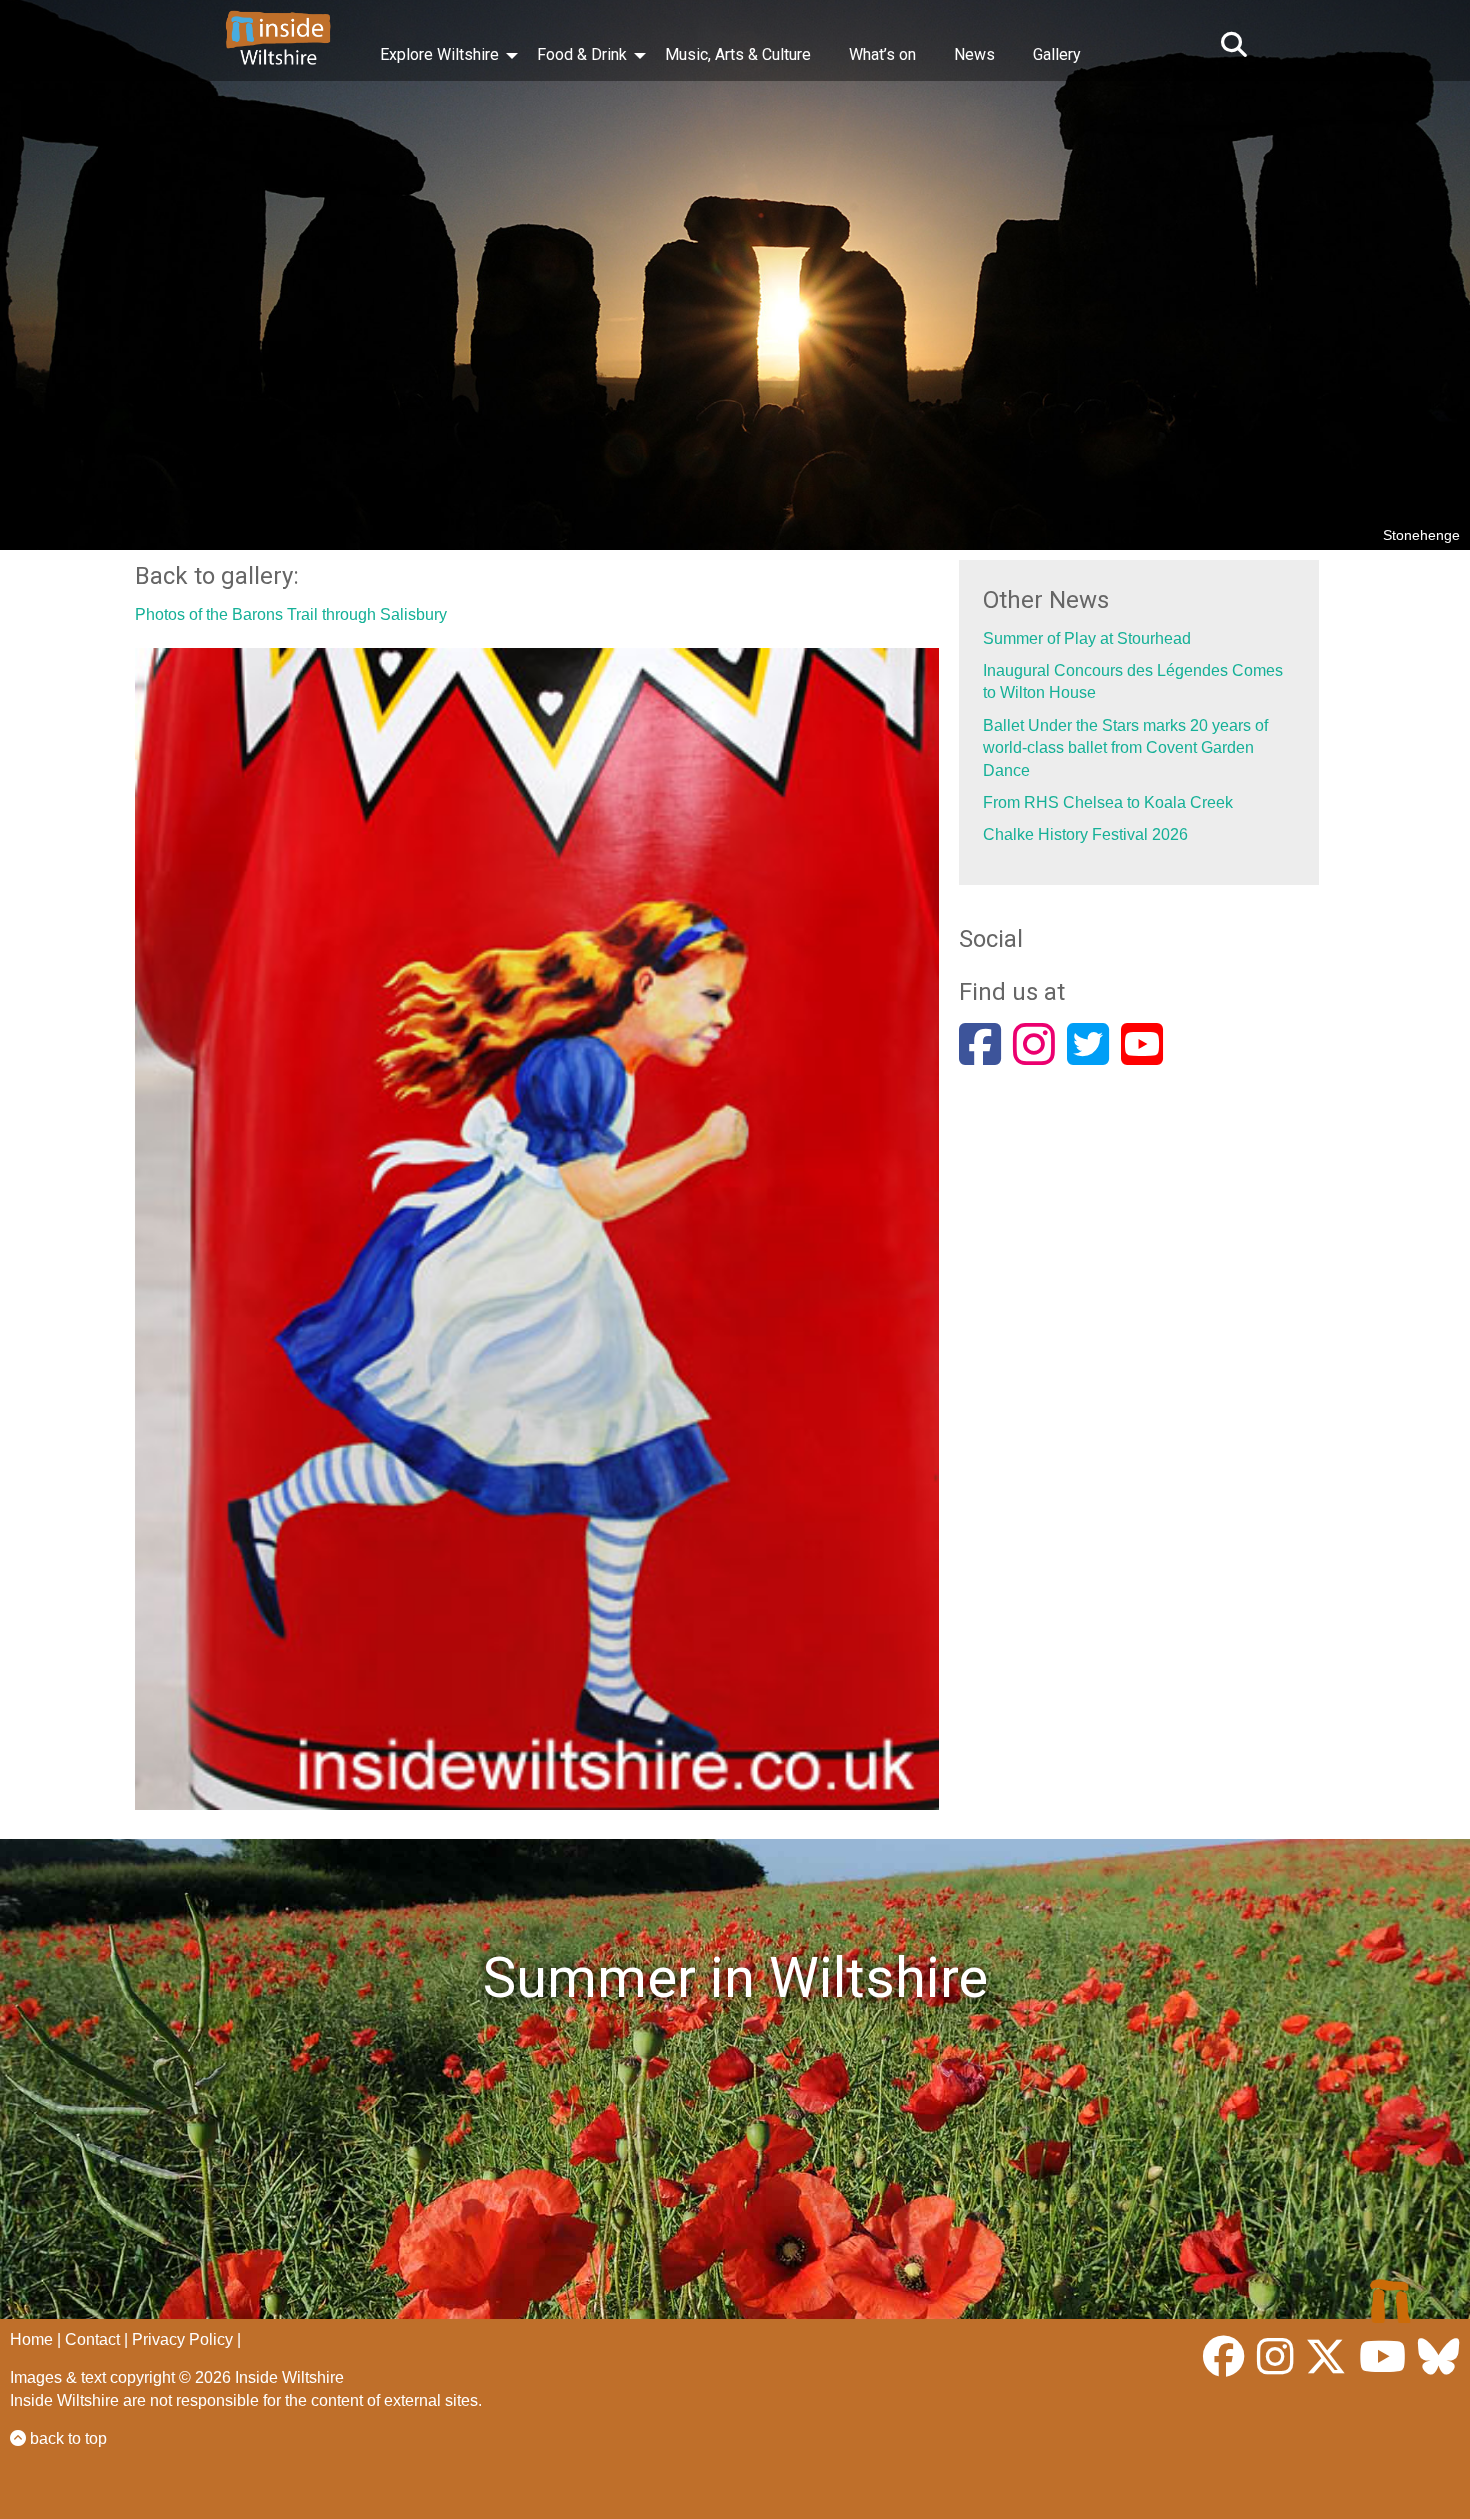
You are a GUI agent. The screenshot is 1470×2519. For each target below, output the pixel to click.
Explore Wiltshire (439, 54)
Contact (92, 2339)
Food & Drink (582, 54)
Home (31, 2339)
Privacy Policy (182, 2339)
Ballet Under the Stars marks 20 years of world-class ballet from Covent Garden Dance (1125, 748)
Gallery (1057, 54)
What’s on (882, 54)
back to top (66, 2438)
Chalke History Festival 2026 (1085, 834)
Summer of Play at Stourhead (1087, 638)
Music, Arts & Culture (738, 54)
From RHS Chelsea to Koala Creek (1108, 802)
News (974, 54)
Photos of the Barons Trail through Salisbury (291, 614)
